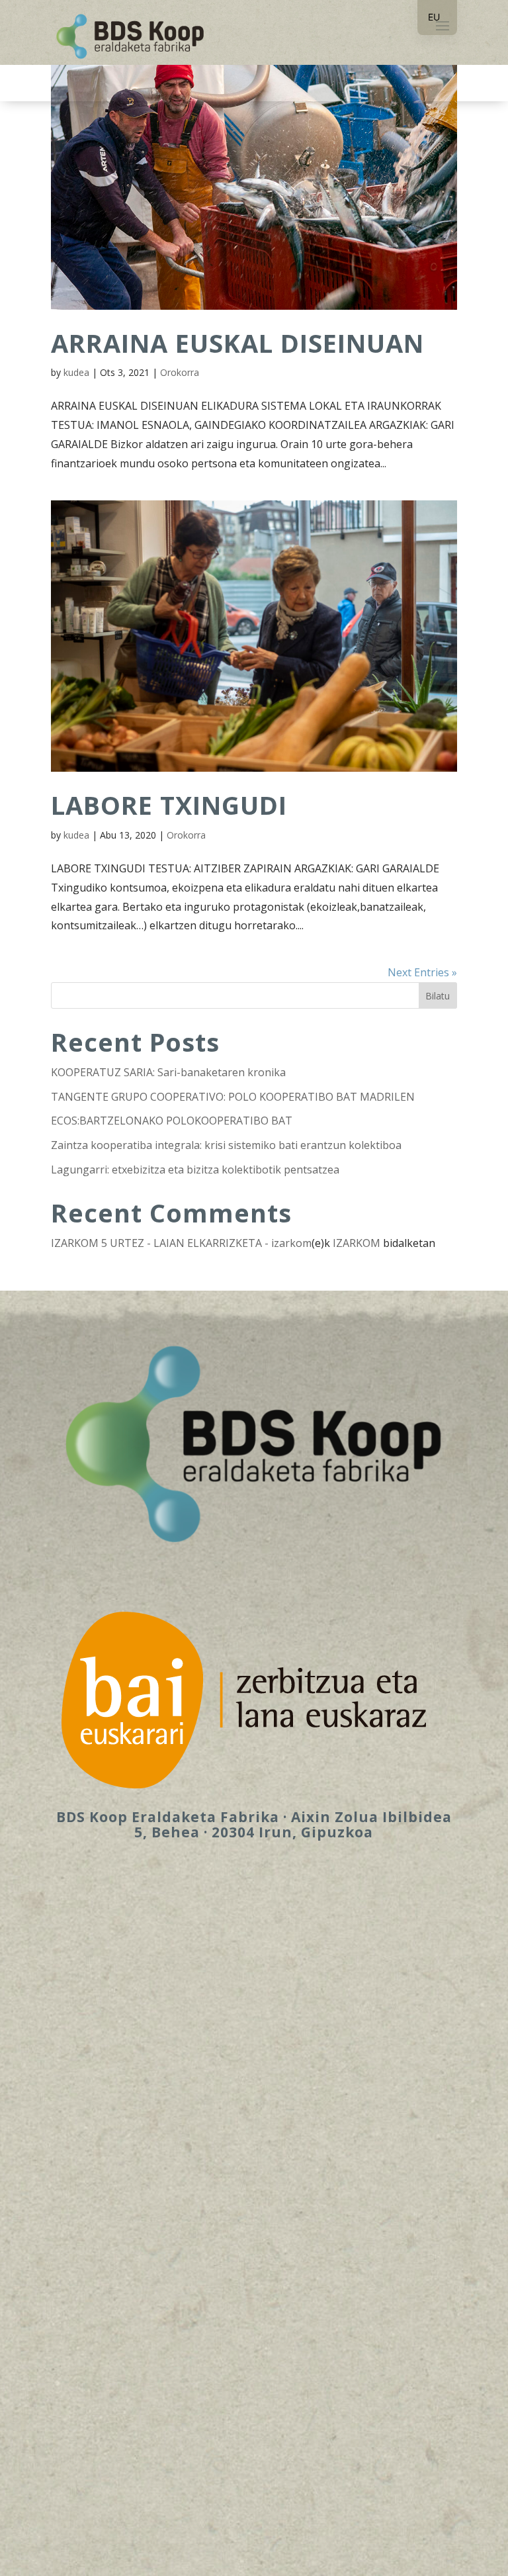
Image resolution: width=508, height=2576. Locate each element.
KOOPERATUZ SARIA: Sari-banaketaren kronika (168, 1072)
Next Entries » (422, 972)
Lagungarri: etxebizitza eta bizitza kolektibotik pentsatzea (195, 1170)
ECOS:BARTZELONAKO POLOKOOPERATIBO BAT (172, 1121)
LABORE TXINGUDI (169, 805)
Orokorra (180, 372)
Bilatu (438, 996)
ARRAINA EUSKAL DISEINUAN (237, 343)
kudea (76, 372)
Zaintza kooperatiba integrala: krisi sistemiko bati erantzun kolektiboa (226, 1145)
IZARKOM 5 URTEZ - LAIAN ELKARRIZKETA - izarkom (181, 1243)
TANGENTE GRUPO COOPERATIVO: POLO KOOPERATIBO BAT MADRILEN (233, 1097)
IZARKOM (357, 1243)
